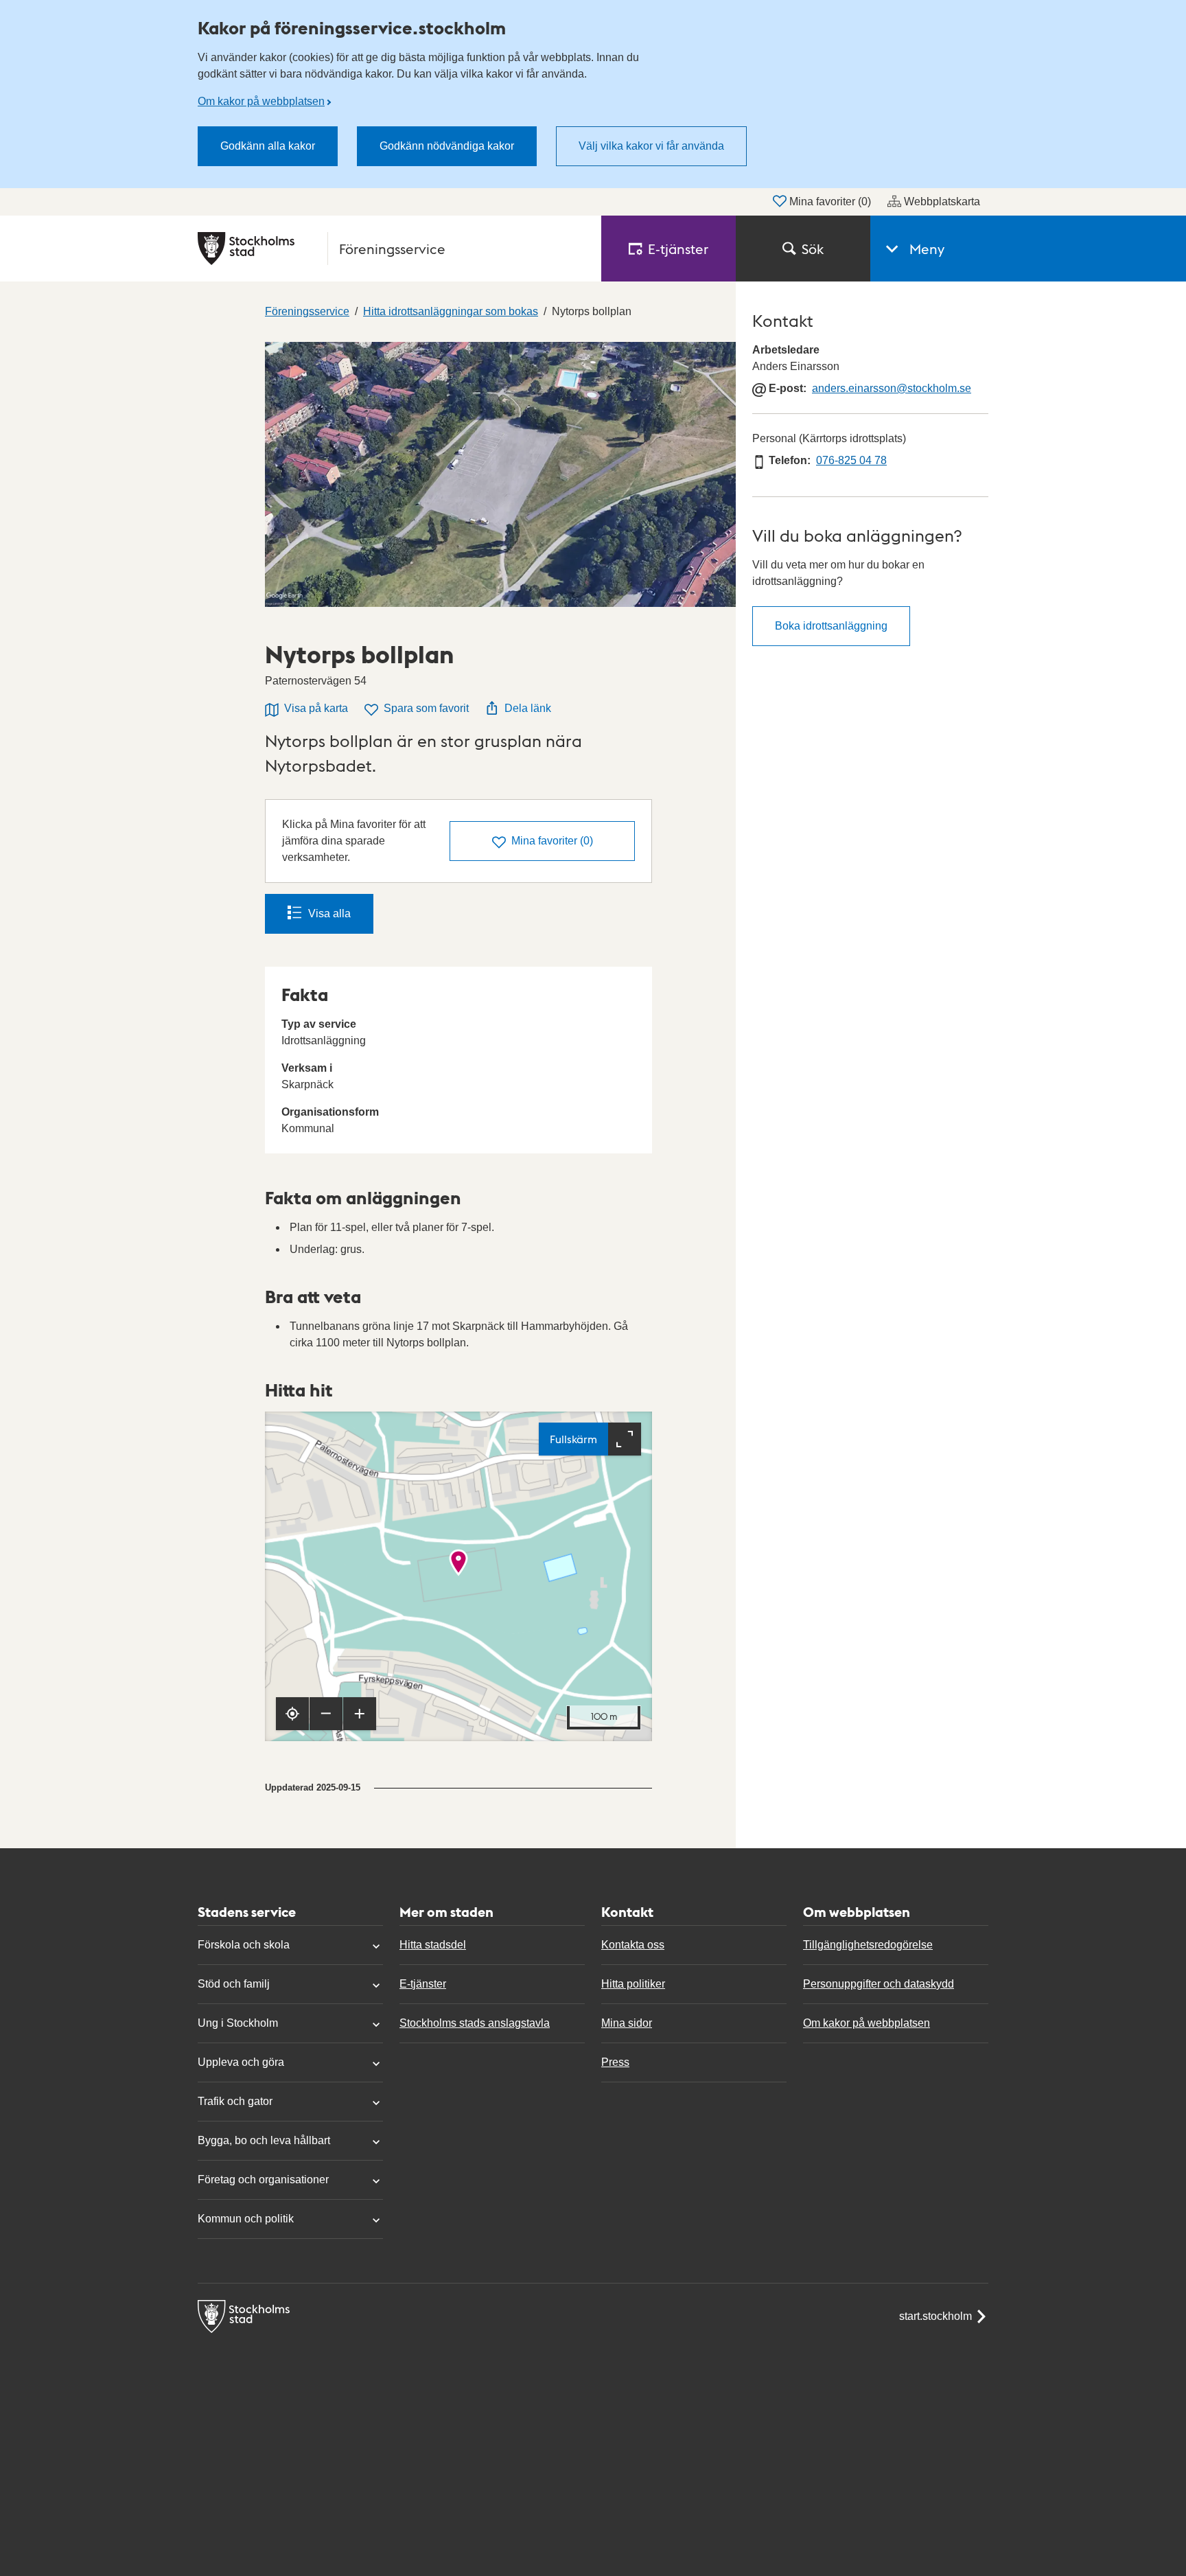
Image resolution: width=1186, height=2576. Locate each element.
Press (615, 2062)
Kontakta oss (633, 1945)
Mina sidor (627, 2023)
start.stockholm (935, 2316)
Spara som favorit (426, 708)
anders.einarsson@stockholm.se (892, 388)
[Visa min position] (292, 1714)
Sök (813, 249)
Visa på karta (316, 708)
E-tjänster (423, 1984)
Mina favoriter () (830, 202)
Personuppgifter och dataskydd (879, 1984)
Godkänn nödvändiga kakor (447, 146)
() (552, 841)
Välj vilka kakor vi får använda (651, 146)
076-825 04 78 (851, 460)
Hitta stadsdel (433, 1945)
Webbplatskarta (942, 202)
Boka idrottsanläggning (831, 626)
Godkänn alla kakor (268, 146)
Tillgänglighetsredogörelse (868, 1945)
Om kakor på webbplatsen (261, 101)
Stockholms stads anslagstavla (475, 2023)
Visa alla (329, 913)
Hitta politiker (633, 1984)
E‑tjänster (678, 249)
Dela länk (528, 708)
